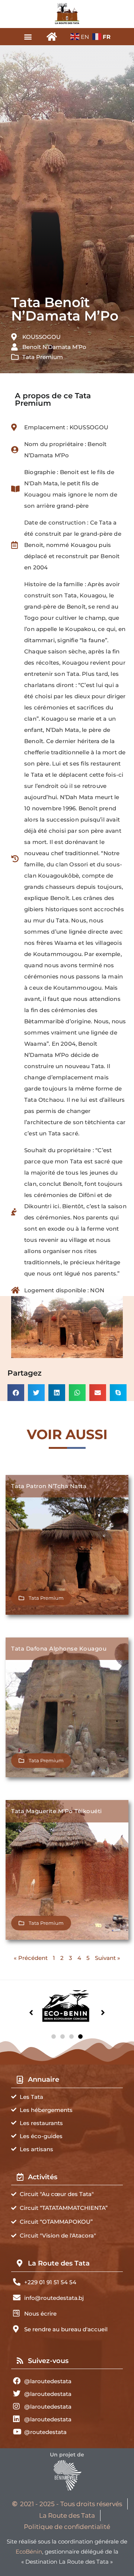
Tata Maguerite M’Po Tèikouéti (57, 1811)
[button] (28, 36)
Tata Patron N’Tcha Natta (49, 1486)
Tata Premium (43, 357)
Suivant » (108, 1958)
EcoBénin (29, 2552)
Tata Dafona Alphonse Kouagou (59, 1649)
